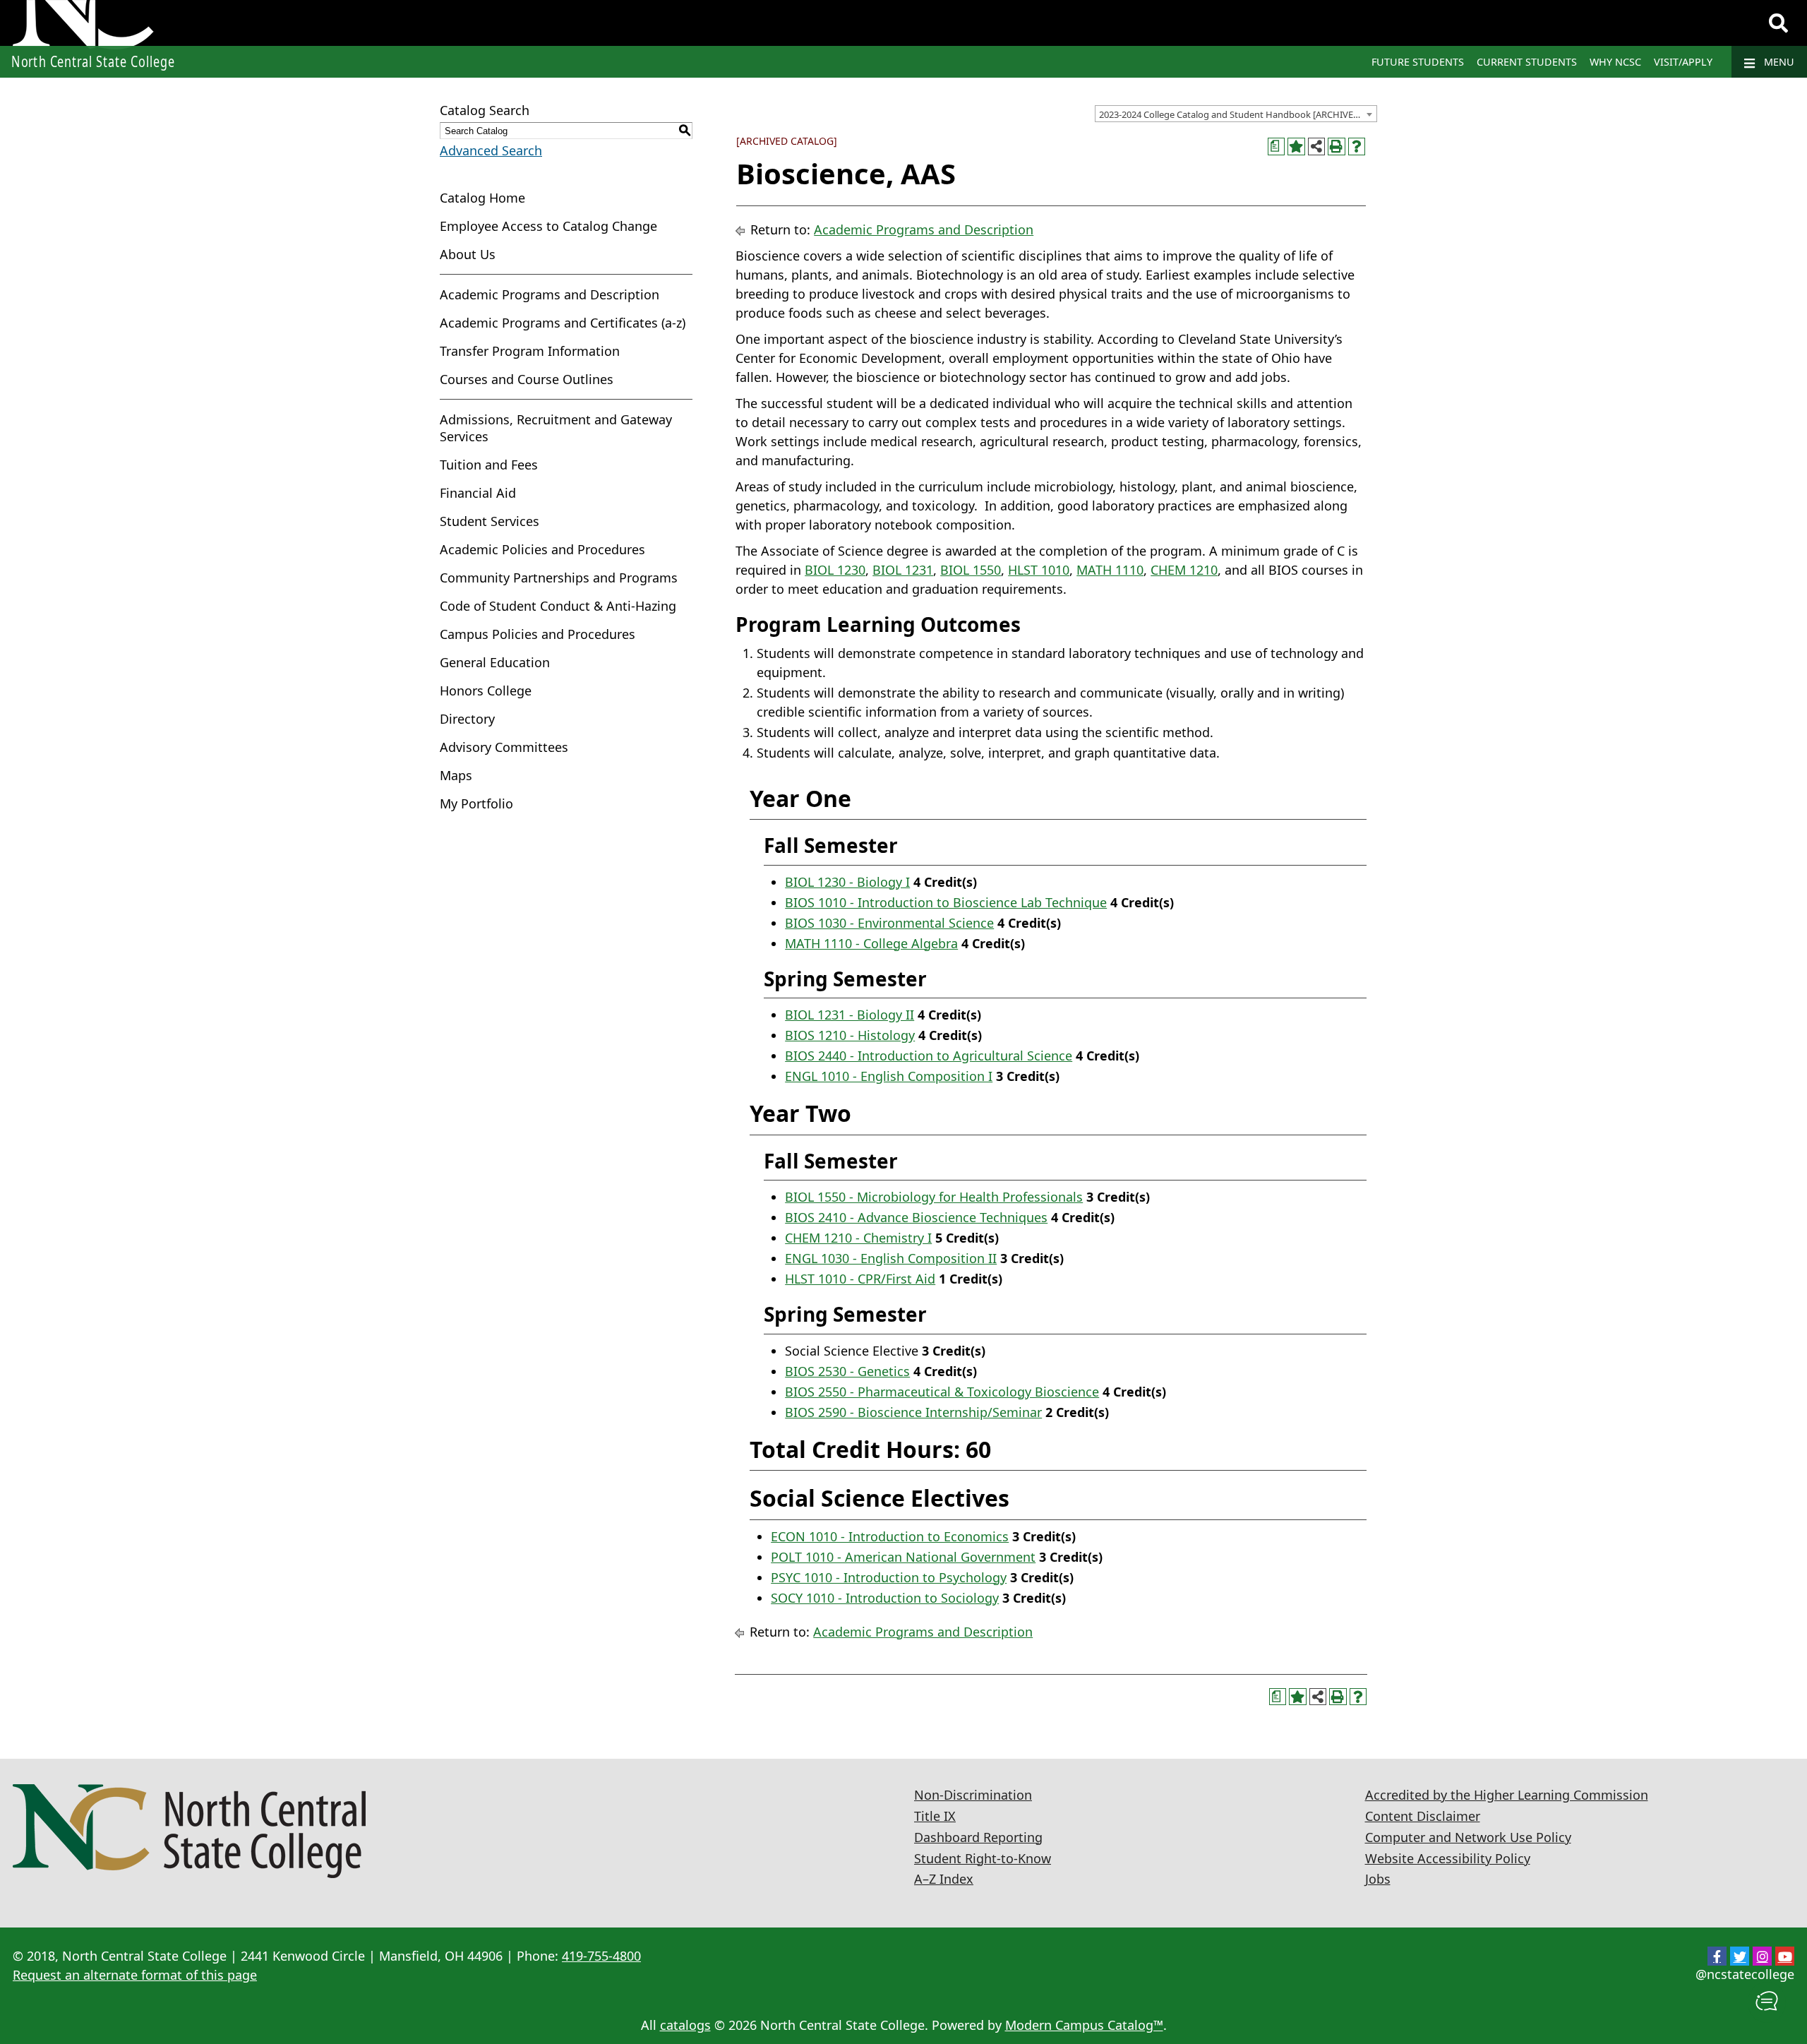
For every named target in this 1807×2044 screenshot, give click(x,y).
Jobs (1378, 1879)
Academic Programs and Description (550, 294)
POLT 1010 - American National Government (903, 1557)
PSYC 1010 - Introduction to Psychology (889, 1577)
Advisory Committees (504, 747)
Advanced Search (491, 150)
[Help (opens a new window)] (1357, 147)
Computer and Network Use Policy (1468, 1837)
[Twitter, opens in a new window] (1740, 1956)
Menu (1778, 62)
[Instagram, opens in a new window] (1762, 1956)
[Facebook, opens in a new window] (1717, 1956)
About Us (468, 254)
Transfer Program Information (530, 351)
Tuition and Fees (489, 465)
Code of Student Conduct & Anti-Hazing (558, 606)
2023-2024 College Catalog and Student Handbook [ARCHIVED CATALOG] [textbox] (1238, 114)
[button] (1767, 2002)
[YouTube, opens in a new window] (1785, 1956)
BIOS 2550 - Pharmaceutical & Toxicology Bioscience (942, 1392)
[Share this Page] (1317, 147)
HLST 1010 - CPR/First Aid (860, 1279)
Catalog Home (482, 198)
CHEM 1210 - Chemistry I (858, 1238)
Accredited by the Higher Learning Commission (1507, 1795)
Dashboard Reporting (978, 1837)
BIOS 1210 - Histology (850, 1035)
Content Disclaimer (1423, 1816)
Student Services (490, 521)
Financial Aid (478, 493)
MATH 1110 (1110, 570)
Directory (467, 719)
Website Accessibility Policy (1448, 1858)
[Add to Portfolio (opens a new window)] (1296, 147)
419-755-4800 (601, 1956)
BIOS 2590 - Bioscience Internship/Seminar (913, 1412)
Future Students (1418, 62)
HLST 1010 (1039, 570)
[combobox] (1236, 114)
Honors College (486, 691)
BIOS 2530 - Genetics (847, 1371)
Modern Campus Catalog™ (1084, 2025)
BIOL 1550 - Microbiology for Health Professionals (934, 1197)
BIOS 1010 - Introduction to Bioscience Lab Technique (946, 902)
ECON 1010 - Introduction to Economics (890, 1536)
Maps (456, 775)
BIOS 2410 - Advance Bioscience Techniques (916, 1217)
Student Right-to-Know (983, 1858)
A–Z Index (944, 1879)
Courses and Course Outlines (527, 379)
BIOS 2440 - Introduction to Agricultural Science (929, 1056)
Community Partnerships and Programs (559, 578)
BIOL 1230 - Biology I (847, 882)
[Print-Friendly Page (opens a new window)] (1337, 147)
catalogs (685, 2025)
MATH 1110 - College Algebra (871, 943)
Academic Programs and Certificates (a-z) (563, 323)
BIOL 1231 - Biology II (850, 1015)
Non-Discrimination (973, 1795)
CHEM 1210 (1184, 570)
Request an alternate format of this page (135, 1975)
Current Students (1527, 62)
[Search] (1778, 23)
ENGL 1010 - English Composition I (889, 1076)
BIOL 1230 (835, 570)
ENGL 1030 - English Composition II (891, 1258)
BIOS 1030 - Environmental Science (889, 923)
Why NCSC (1615, 62)
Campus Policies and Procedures (538, 634)
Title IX (935, 1816)
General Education (495, 662)
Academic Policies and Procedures (542, 549)
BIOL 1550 (971, 570)
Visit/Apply (1683, 62)
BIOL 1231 (903, 570)
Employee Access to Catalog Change (548, 226)
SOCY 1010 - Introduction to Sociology (885, 1598)
